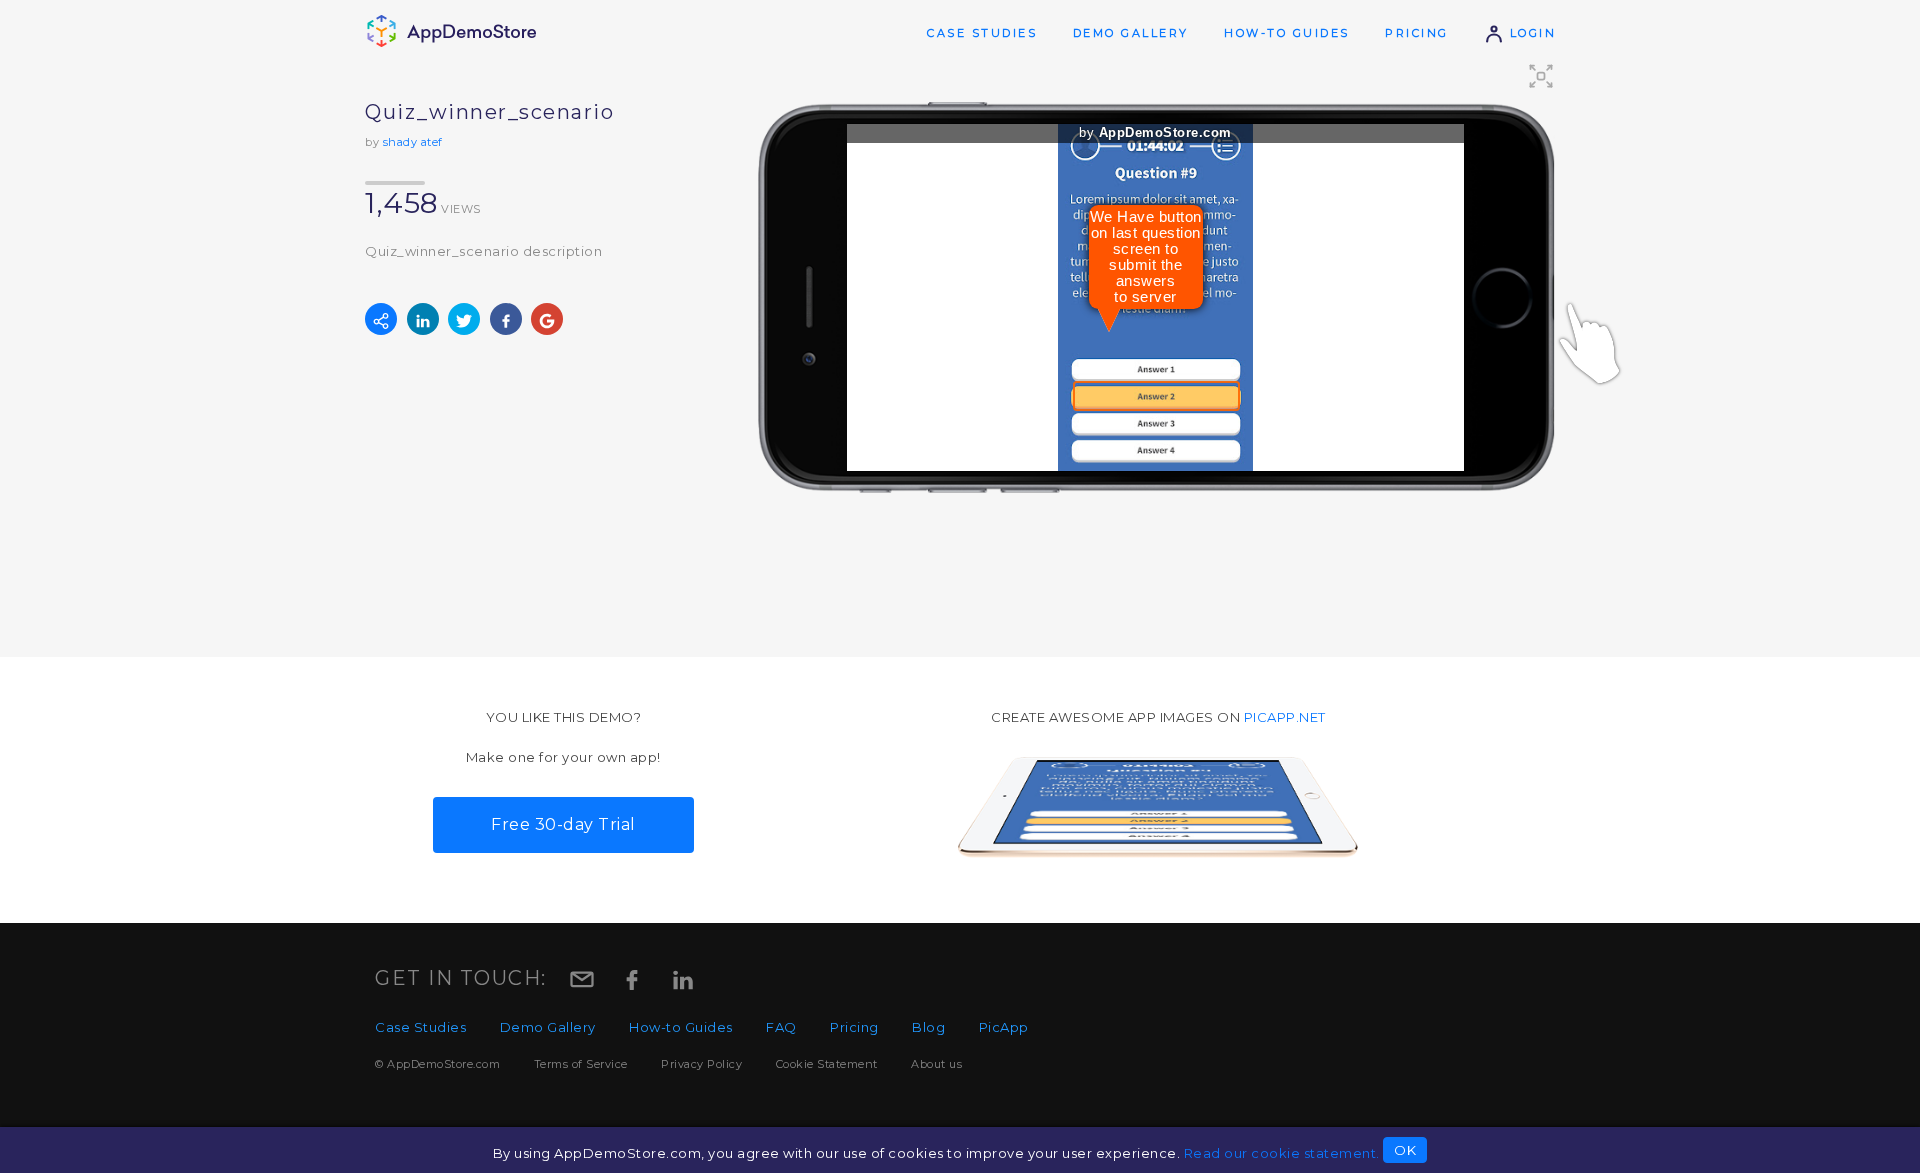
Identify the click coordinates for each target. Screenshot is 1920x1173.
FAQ (781, 1027)
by (1155, 133)
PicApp (1004, 1027)
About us (936, 1064)
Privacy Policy (701, 1064)
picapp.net (1285, 717)
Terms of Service (581, 1064)
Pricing (1417, 33)
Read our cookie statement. (1282, 1153)
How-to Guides (1287, 33)
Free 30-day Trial (563, 824)
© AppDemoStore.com (437, 1064)
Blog (928, 1027)
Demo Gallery (1131, 33)
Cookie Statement (827, 1064)
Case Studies (982, 33)
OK (1405, 1150)
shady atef (413, 142)
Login (1530, 33)
